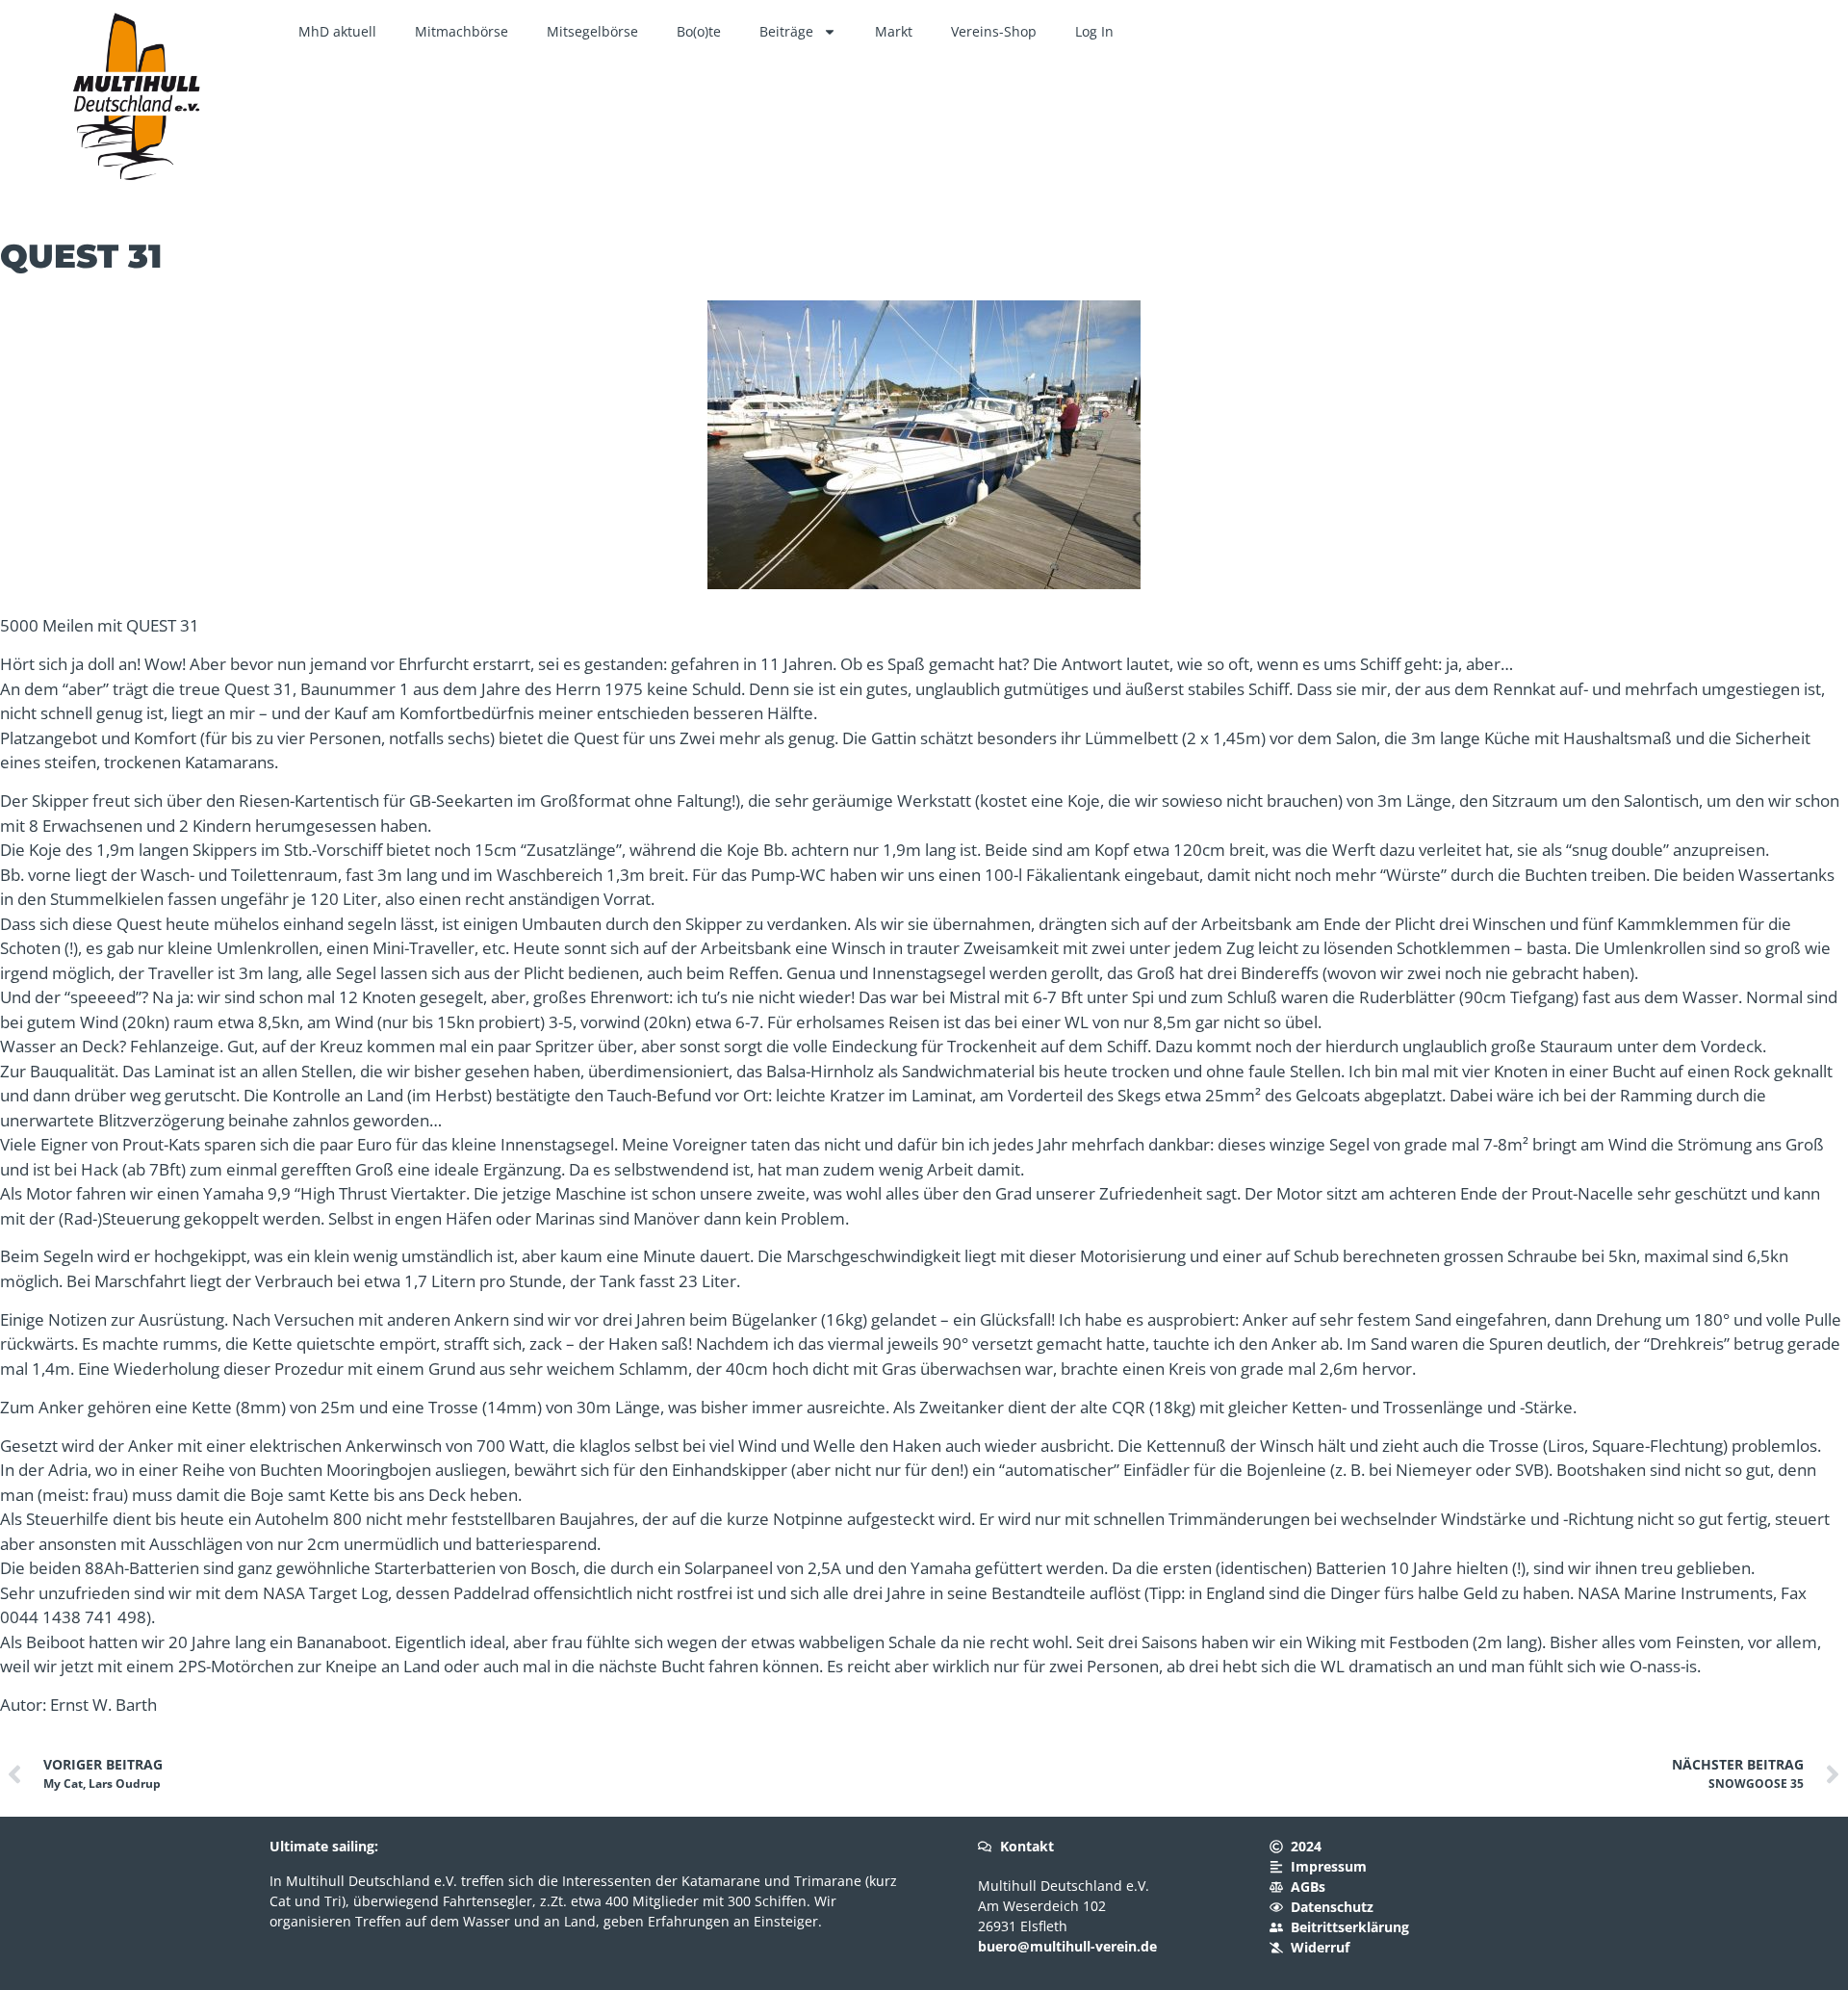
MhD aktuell (337, 31)
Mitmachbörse (462, 31)
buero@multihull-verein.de (1067, 1946)
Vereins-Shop (994, 31)
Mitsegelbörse (592, 31)
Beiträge (786, 31)
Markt (894, 31)
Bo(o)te (699, 31)
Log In (1094, 31)
